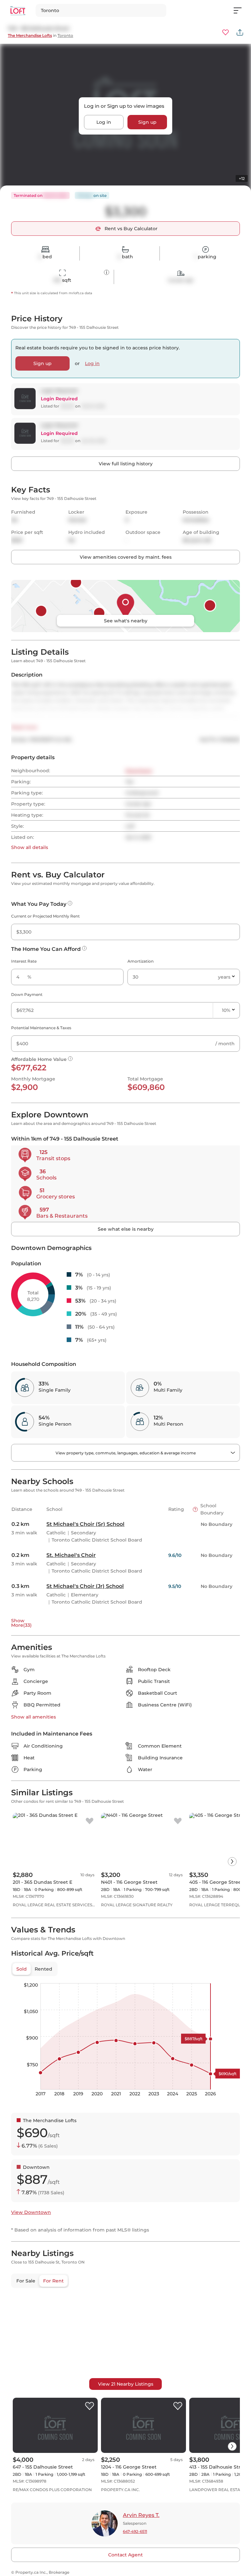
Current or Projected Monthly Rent (45, 916)
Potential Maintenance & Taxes (41, 1028)
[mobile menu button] (241, 10)
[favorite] (90, 1821)
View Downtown (31, 2212)
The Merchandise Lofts (30, 35)
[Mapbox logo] (27, 2388)
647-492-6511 (135, 2531)
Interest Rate (24, 961)
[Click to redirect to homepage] (18, 11)
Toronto (65, 35)
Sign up (147, 122)
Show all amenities (33, 1717)
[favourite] (226, 32)
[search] (101, 10)
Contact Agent (125, 2555)
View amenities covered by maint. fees (126, 557)
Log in (104, 122)
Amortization (141, 961)
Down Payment (27, 994)
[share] (240, 32)
